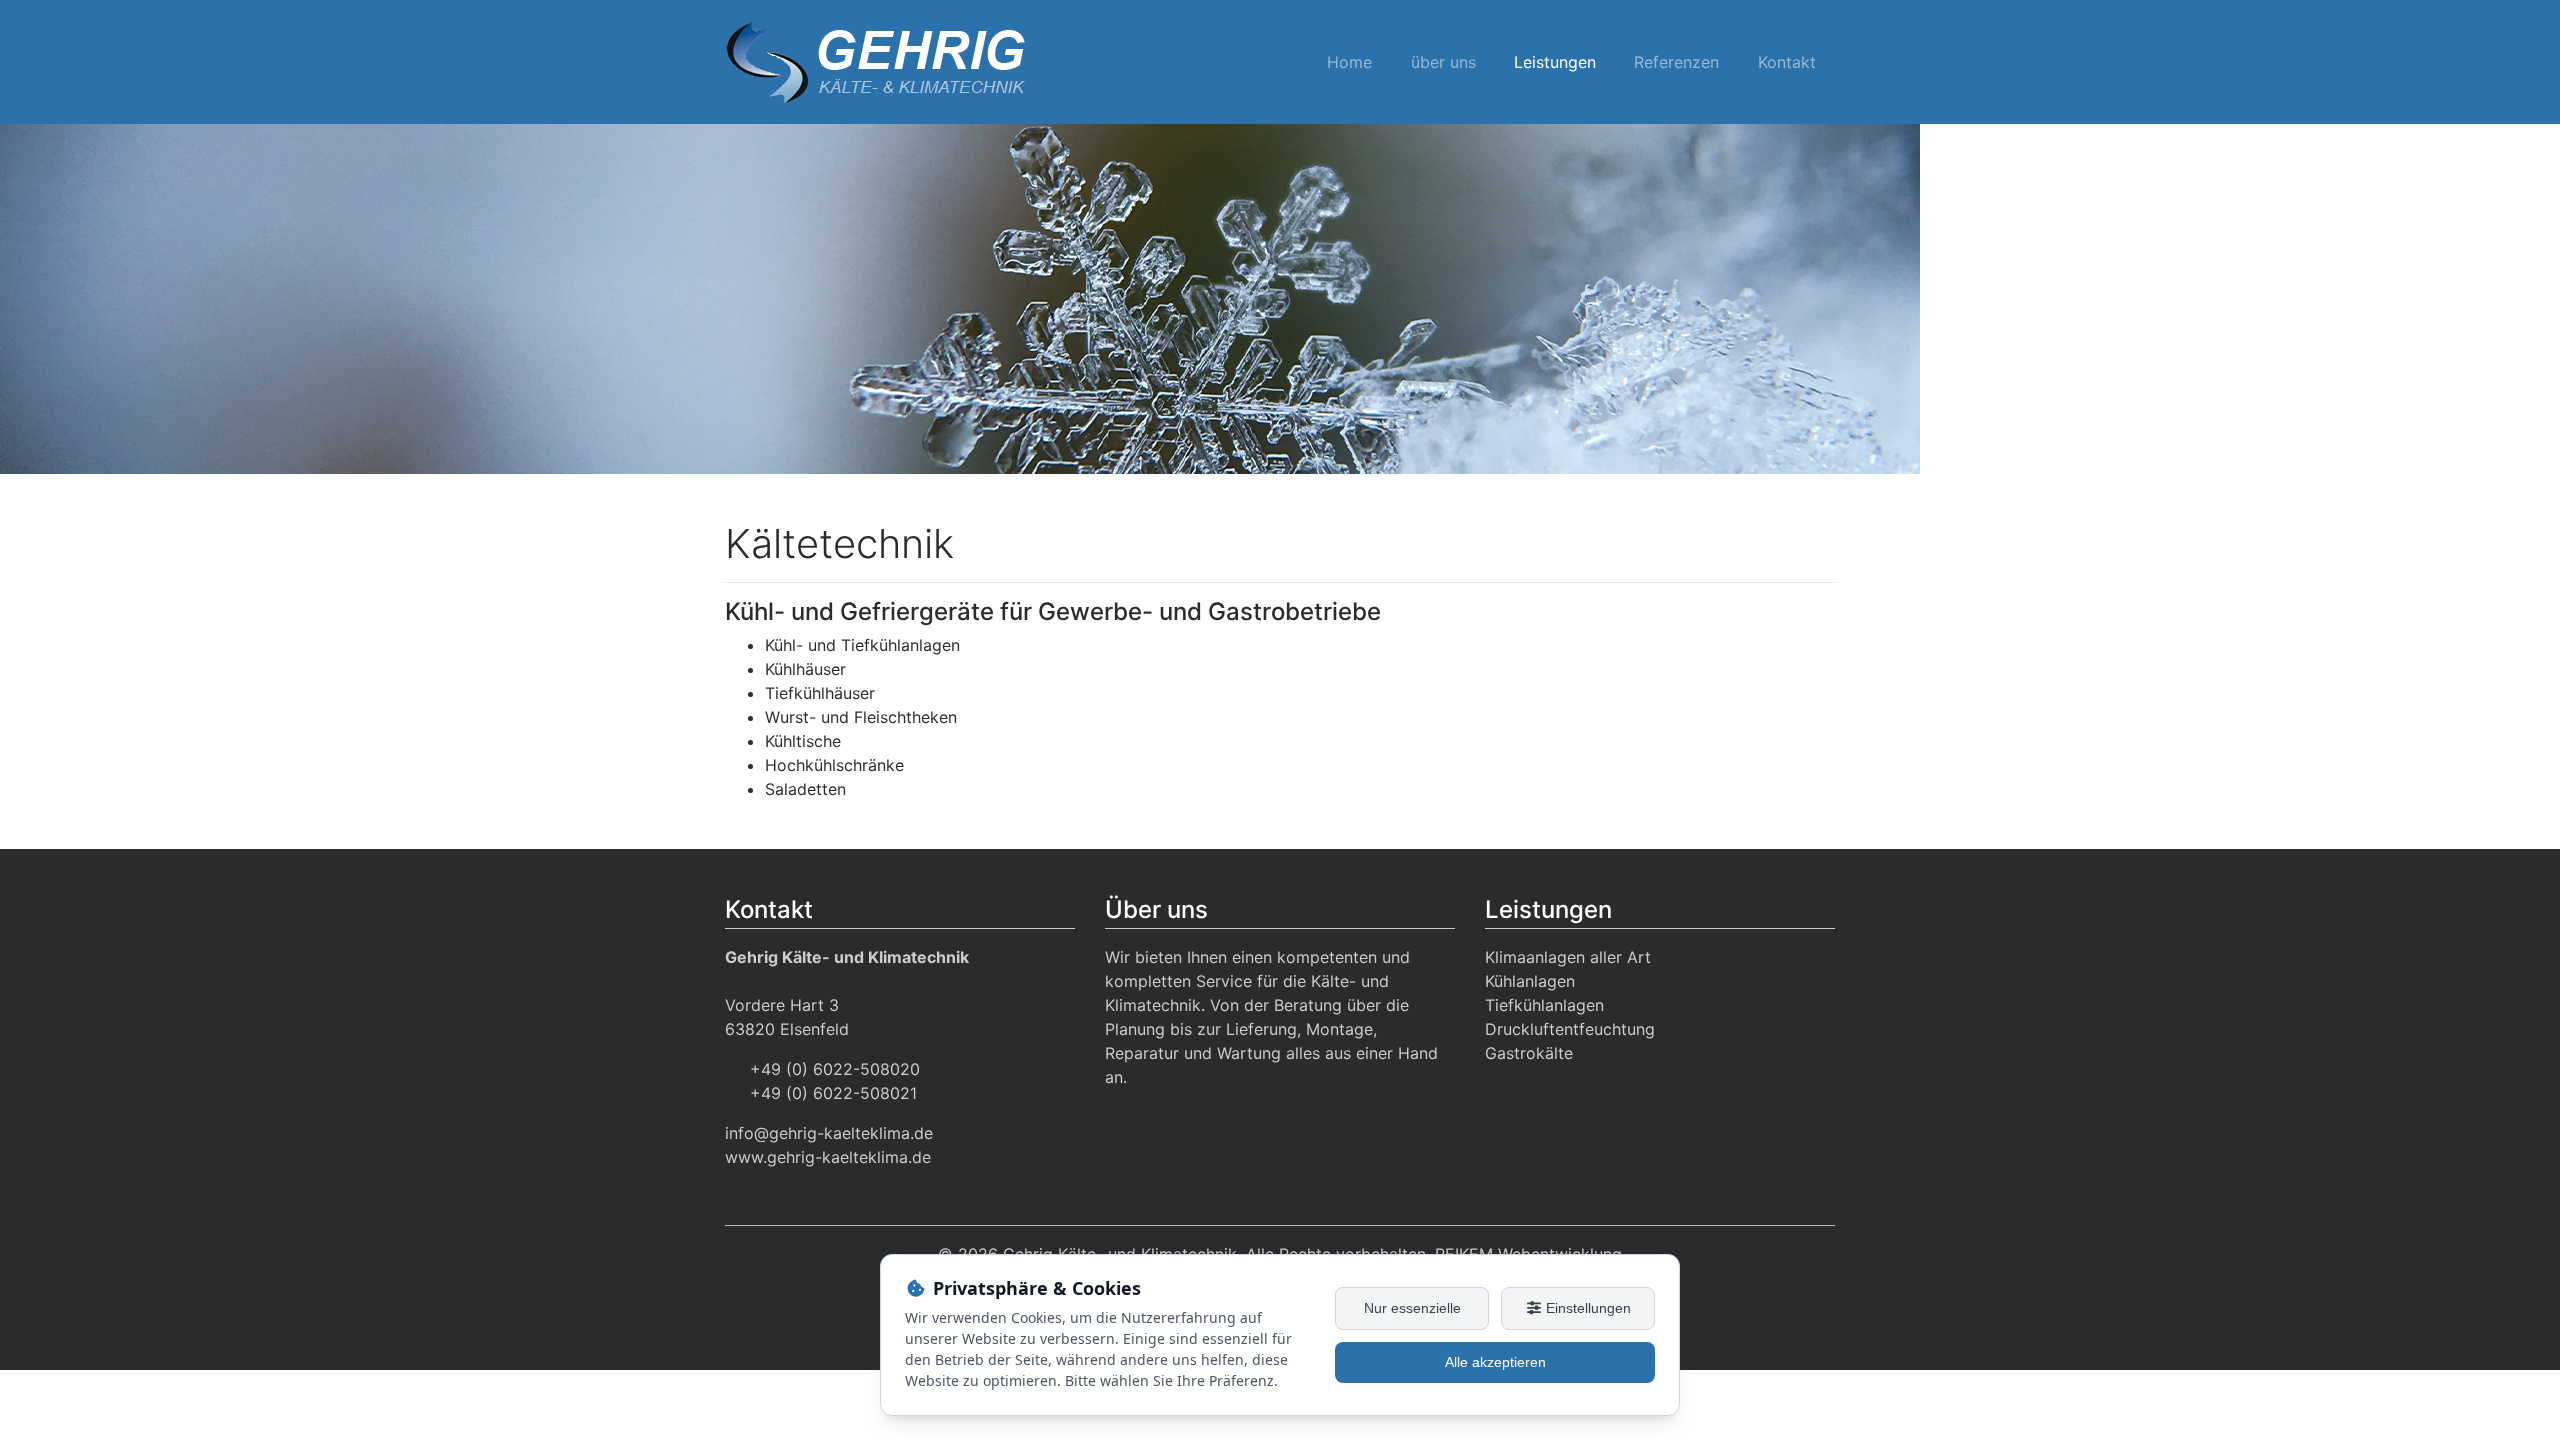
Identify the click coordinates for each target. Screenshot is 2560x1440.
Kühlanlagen (1530, 981)
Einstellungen (1586, 1308)
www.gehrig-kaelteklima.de (828, 1157)
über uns (1443, 62)
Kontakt (1787, 62)
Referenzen (1676, 62)
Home (1349, 62)
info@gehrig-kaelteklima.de (829, 1133)
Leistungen (1555, 62)
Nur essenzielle (1412, 1308)
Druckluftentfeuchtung (1570, 1029)
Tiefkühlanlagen (1544, 1005)
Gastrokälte (1529, 1053)
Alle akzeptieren (1495, 1362)
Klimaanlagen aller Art (1568, 957)
